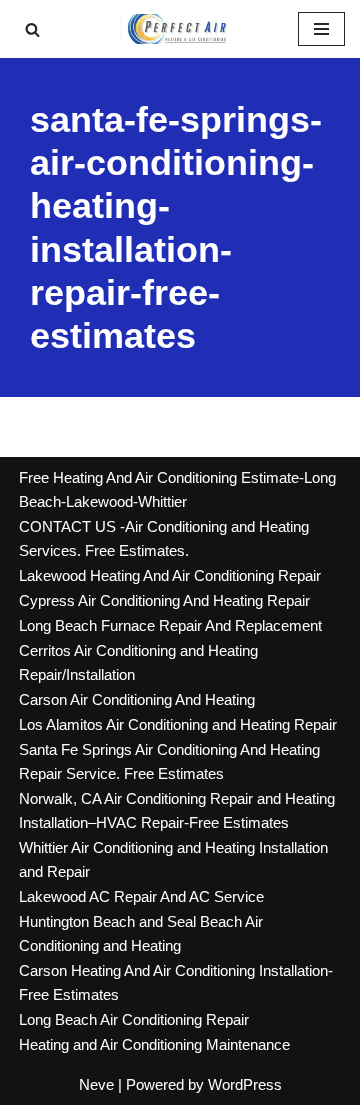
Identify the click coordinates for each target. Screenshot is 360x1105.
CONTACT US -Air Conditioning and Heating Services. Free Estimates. (164, 538)
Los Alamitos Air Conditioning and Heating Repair (178, 724)
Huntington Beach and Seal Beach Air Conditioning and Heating (141, 933)
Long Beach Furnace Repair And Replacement (170, 625)
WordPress (245, 1084)
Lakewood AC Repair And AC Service (141, 896)
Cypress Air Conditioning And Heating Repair (164, 600)
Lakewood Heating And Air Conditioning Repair (170, 575)
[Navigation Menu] (321, 29)
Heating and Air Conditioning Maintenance (154, 1044)
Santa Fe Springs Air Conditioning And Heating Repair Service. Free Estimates (169, 761)
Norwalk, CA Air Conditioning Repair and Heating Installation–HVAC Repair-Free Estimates (177, 810)
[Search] (32, 29)
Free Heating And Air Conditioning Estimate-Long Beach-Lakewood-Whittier (177, 489)
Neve (96, 1084)
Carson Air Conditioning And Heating (137, 699)
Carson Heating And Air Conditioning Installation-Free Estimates (176, 982)
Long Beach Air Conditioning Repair (134, 1019)
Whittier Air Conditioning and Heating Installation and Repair (173, 859)
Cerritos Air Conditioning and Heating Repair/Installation (138, 662)
